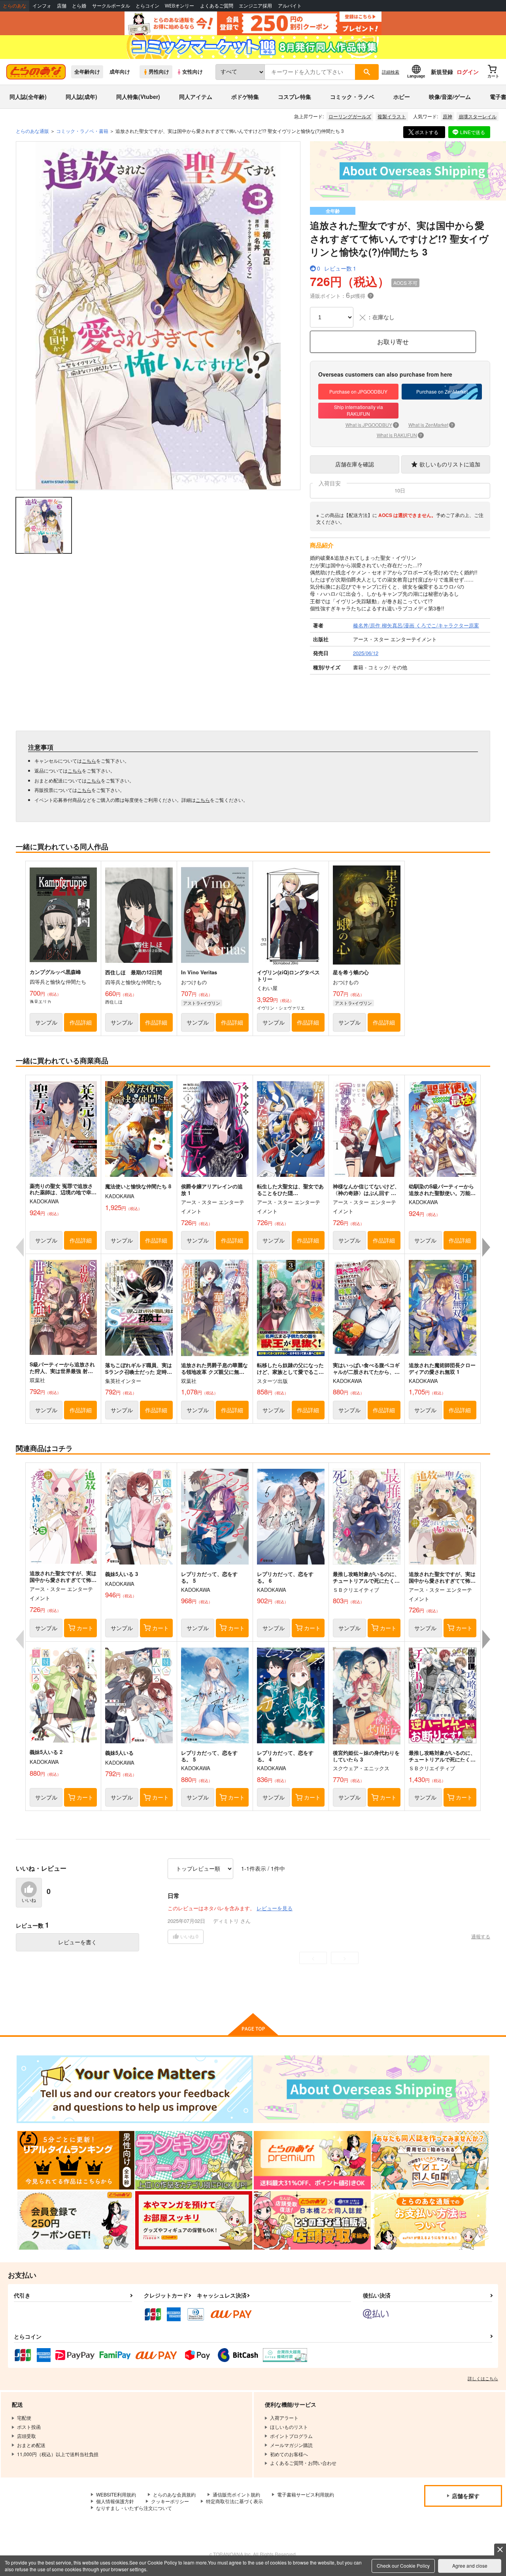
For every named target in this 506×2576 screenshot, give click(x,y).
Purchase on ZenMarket (442, 391)
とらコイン (147, 6)
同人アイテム (196, 97)
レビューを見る (275, 1908)
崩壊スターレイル (478, 116)
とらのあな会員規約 (174, 2494)
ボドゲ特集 (245, 97)
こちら (89, 760)
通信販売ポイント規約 (236, 2494)
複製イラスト (392, 116)
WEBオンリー (179, 6)
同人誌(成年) (81, 97)
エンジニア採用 (255, 6)
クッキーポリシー (170, 2501)
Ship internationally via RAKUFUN (359, 410)
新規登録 (442, 72)
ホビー (402, 97)
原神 (447, 116)
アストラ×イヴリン (202, 1003)
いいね (29, 1900)
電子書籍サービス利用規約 (306, 2494)
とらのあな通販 (32, 131)
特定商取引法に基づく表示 (234, 2501)
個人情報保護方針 (115, 2501)
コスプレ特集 (295, 97)
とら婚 (79, 6)
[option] (158, 316)
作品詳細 (81, 1022)
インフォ (42, 6)
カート (85, 1628)
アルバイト (290, 6)
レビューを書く (77, 1942)
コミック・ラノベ (352, 97)
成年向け (120, 72)
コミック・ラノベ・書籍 (82, 131)
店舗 (62, 6)
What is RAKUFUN (399, 435)
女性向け (193, 72)
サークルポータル (111, 6)
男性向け (159, 72)
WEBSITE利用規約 (116, 2494)
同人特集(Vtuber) (138, 97)
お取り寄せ (393, 342)
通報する (481, 1936)
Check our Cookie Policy (403, 2566)
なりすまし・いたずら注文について (134, 2508)
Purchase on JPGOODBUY (358, 391)
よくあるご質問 (217, 6)
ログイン (468, 72)
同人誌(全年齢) (28, 97)
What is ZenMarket (431, 425)
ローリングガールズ (350, 116)
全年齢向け (87, 72)
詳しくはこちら (483, 2378)
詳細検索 (391, 72)
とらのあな (15, 6)
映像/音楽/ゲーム (450, 97)
